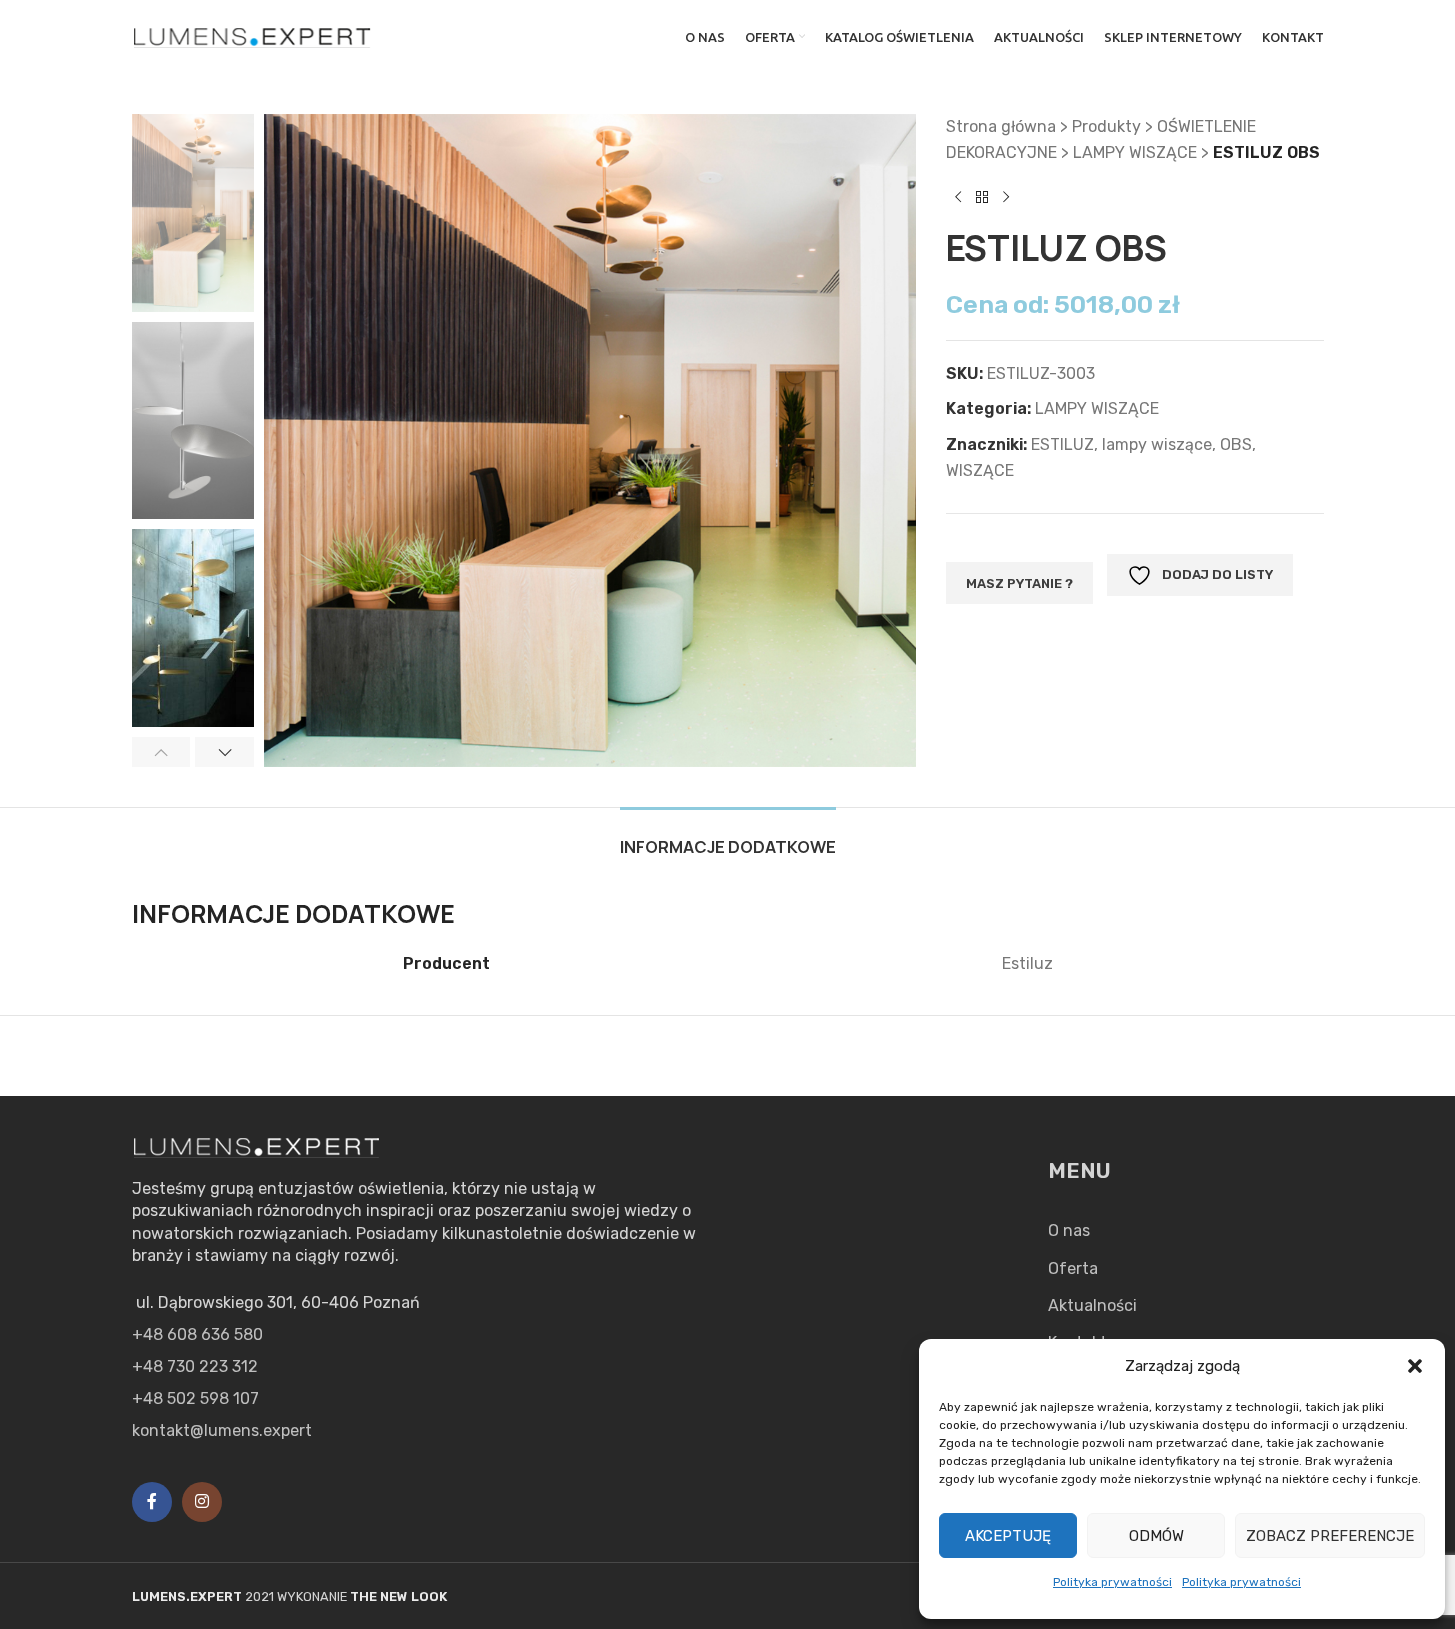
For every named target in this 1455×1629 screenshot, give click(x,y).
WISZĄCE (980, 470)
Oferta (1073, 1268)
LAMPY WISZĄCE (1135, 152)
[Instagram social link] (202, 1502)
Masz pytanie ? (1019, 583)
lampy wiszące (1157, 444)
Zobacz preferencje (1330, 1536)
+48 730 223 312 (195, 1366)
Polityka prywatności (1112, 1582)
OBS (1236, 444)
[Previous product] (958, 197)
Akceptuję (1008, 1536)
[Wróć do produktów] (982, 197)
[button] (1415, 1366)
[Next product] (1006, 197)
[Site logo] (253, 35)
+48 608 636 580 (197, 1334)
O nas (1069, 1230)
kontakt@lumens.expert (222, 1430)
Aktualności (1092, 1305)
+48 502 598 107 (195, 1398)
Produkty (1106, 126)
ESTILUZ (1062, 444)
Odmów (1156, 1536)
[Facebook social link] (152, 1502)
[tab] (728, 837)
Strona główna (1001, 126)
